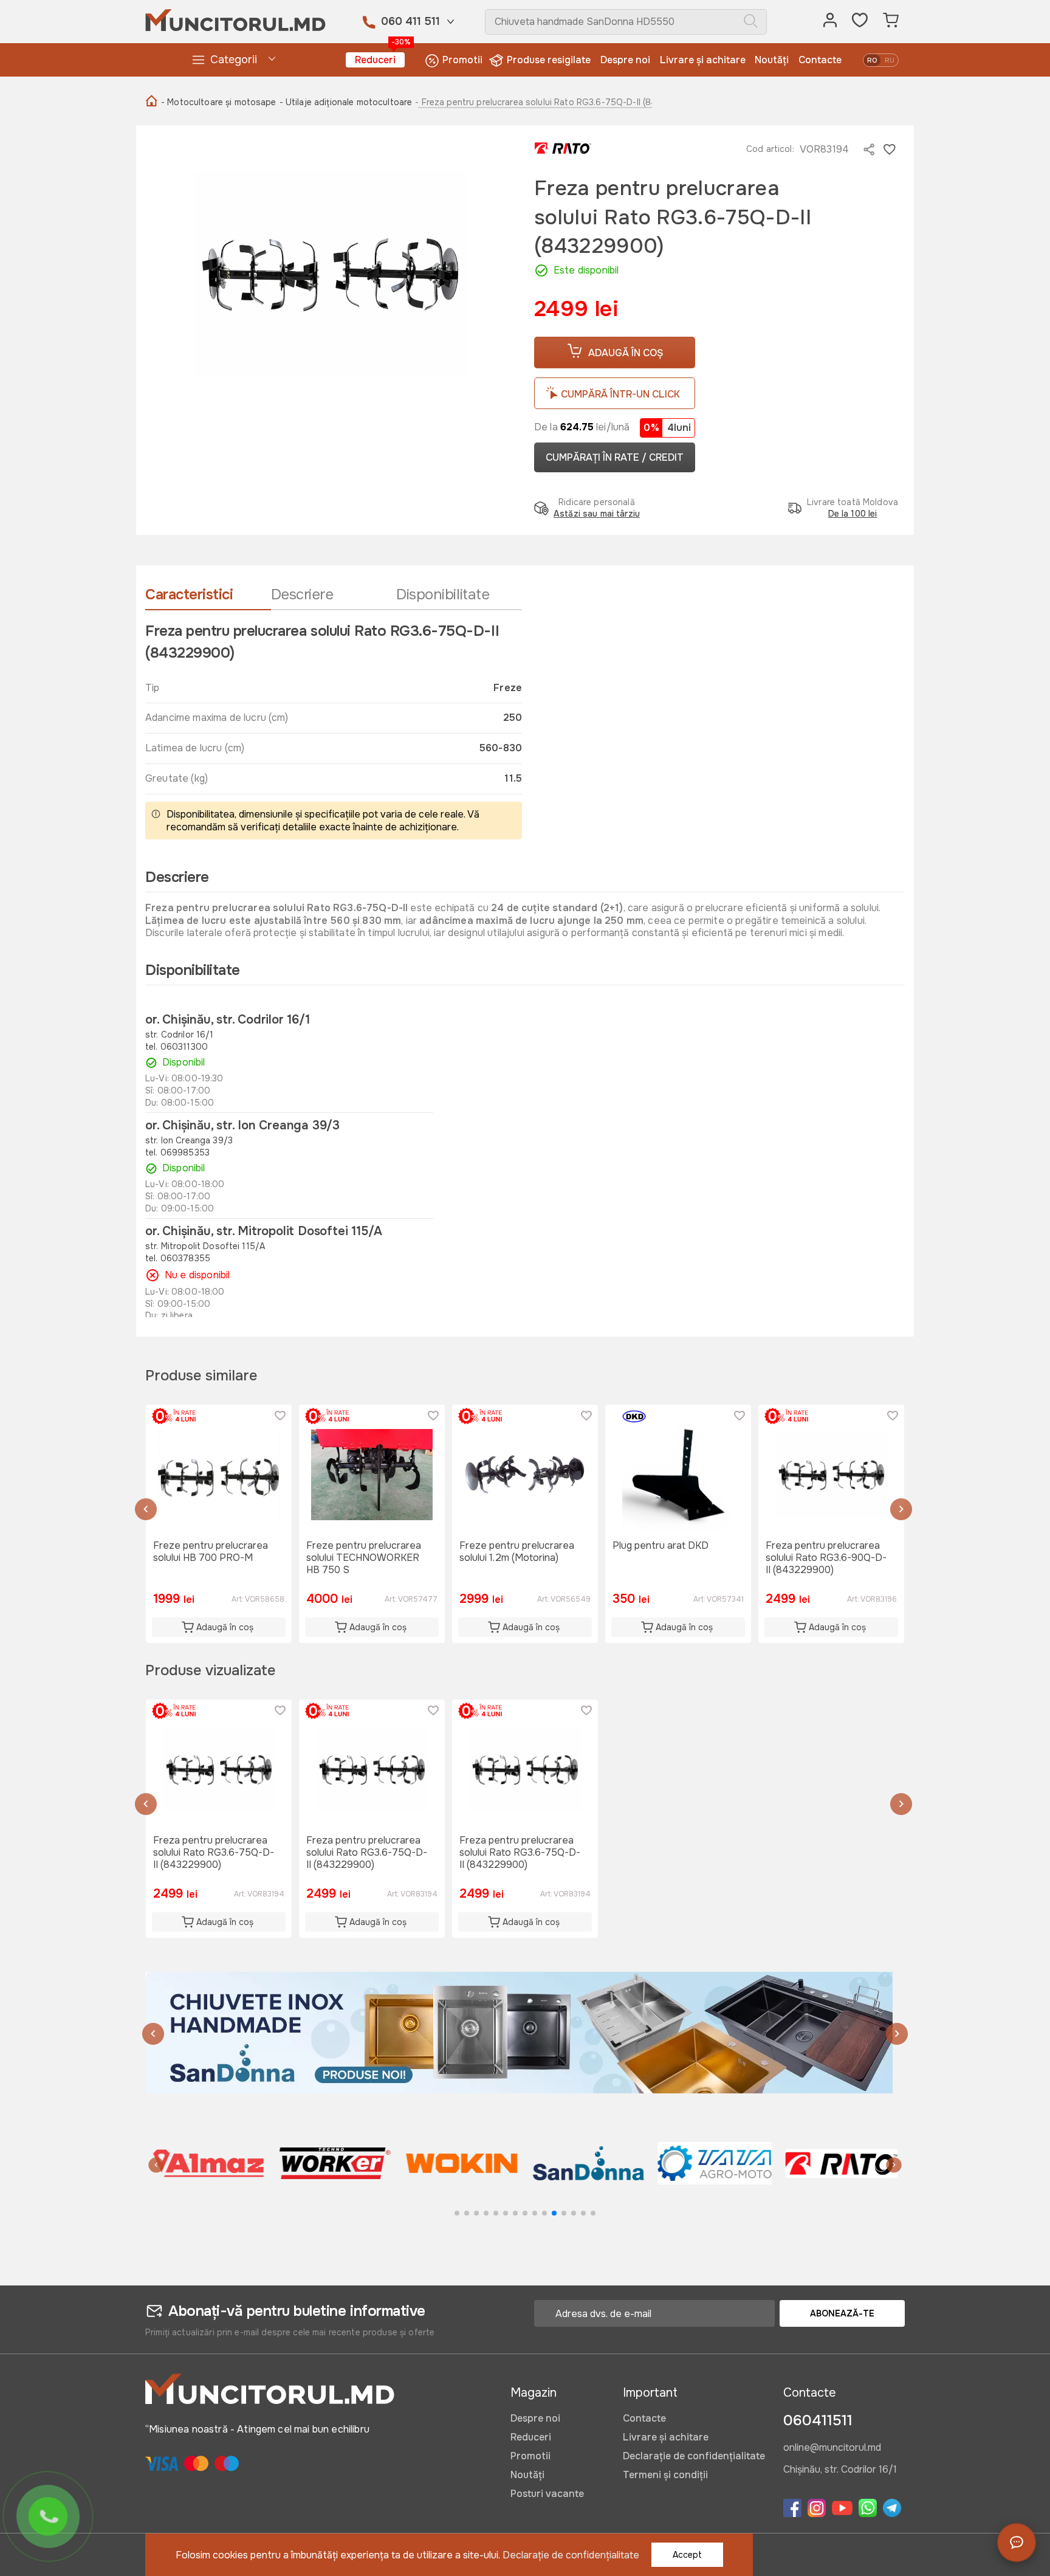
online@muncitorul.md (832, 2448)
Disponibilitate (443, 594)
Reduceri (380, 59)
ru (890, 60)
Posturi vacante (547, 2494)
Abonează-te (842, 2313)
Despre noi (625, 60)
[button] (146, 1511)
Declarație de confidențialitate (694, 2456)
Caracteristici (189, 594)
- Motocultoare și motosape (219, 102)
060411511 (818, 2420)
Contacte (820, 60)
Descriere (302, 594)
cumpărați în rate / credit (615, 457)
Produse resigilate (549, 60)
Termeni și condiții (665, 2475)
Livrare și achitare (703, 60)
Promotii (462, 60)
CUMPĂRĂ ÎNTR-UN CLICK (620, 394)
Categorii (234, 60)
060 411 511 (410, 21)
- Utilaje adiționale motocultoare (346, 102)
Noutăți (772, 60)
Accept (687, 2555)
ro (872, 60)
